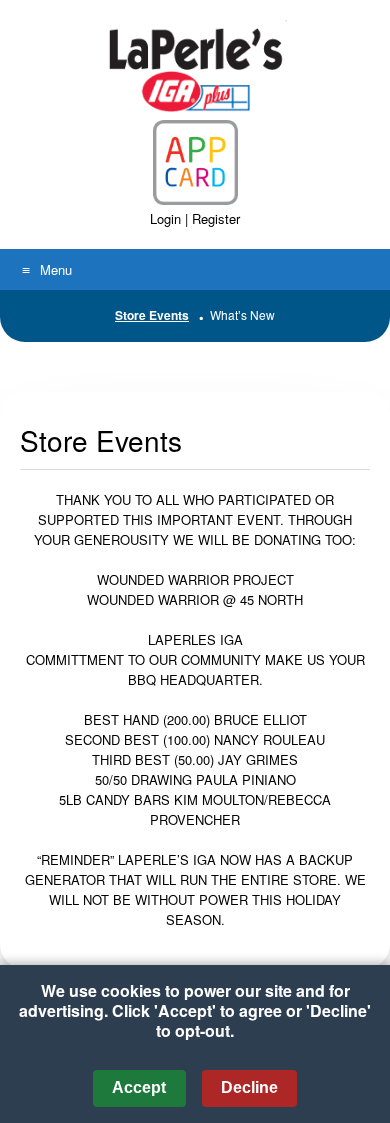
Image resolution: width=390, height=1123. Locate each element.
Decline (249, 1087)
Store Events (152, 315)
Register (216, 218)
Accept (139, 1087)
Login (165, 218)
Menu (56, 269)
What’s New (242, 314)
